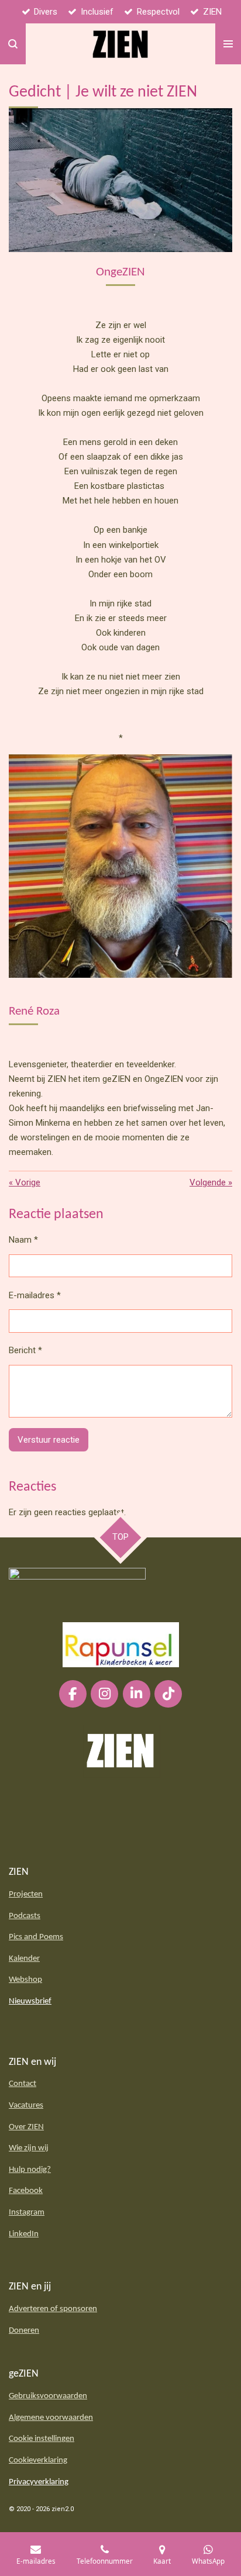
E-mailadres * (35, 1295)
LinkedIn (24, 2234)
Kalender (24, 1959)
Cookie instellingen (42, 2439)
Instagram (27, 2213)
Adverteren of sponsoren (53, 2309)
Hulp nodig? (30, 2170)
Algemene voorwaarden (51, 2418)
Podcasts (25, 1916)
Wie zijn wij (29, 2148)
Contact (23, 2084)
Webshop (25, 1980)
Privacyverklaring (39, 2482)
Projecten (26, 1894)
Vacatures (26, 2106)
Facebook (26, 2191)
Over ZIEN (26, 2127)
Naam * (23, 1240)
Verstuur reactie (49, 1440)
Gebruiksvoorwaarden (48, 2396)
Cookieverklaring (38, 2461)
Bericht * (25, 1350)
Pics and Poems (36, 1937)
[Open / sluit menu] (228, 44)
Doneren (24, 2331)
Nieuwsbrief (30, 2001)
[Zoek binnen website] (13, 44)
